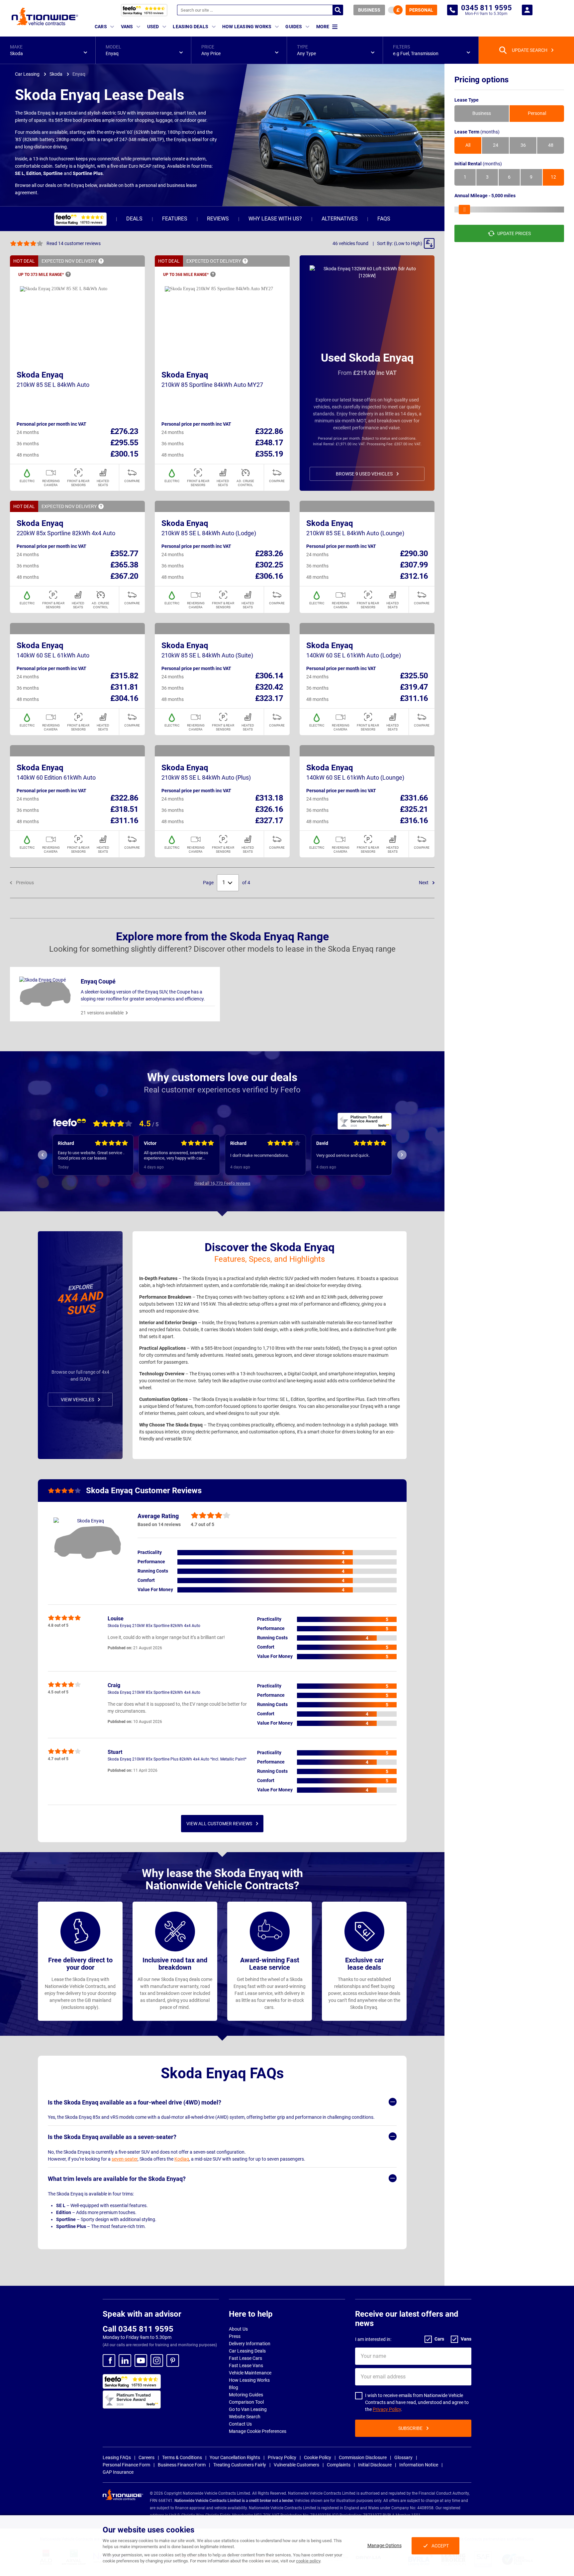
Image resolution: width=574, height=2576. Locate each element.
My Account (527, 10)
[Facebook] (109, 2361)
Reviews (218, 219)
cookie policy (308, 2561)
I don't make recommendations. (174, 1155)
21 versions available (102, 1013)
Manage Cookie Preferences (258, 2431)
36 (523, 145)
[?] (101, 261)
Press (235, 2336)
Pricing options (481, 80)
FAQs (384, 219)
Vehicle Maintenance (250, 2373)
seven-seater (125, 2159)
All (468, 145)
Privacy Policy (387, 2409)
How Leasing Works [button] (247, 27)
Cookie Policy (318, 2457)
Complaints (339, 2465)
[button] (48, 50)
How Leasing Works (249, 2380)
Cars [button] (101, 27)
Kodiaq (182, 2159)
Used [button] (153, 27)
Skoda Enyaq (40, 375)
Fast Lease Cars (245, 2358)
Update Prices (514, 233)
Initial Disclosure (375, 2465)
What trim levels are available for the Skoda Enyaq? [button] (117, 2179)
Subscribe (410, 2428)
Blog (234, 2387)
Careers (146, 2457)
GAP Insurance (118, 2472)
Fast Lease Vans (246, 2365)
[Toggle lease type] (395, 10)
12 (553, 177)
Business (369, 10)
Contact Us (240, 2424)
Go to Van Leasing (248, 2409)
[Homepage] (45, 16)
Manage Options (384, 2545)
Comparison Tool (246, 2402)
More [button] (323, 27)
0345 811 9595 (452, 10)
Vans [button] (127, 27)
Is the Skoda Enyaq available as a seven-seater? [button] (112, 2137)
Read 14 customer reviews (74, 243)
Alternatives (340, 219)
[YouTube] (141, 2361)
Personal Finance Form (126, 2465)
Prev (43, 1155)
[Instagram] (157, 2361)
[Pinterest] (173, 2361)
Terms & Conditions (182, 2457)
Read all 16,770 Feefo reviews (222, 1183)
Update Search (530, 50)
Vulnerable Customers (296, 2465)
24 (496, 145)
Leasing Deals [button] (191, 27)
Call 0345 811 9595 (138, 2329)
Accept (440, 2546)
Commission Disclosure (363, 2457)
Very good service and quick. (257, 1155)
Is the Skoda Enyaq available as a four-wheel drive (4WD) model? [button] (135, 2102)
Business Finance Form (182, 2465)
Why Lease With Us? (275, 219)
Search (338, 10)
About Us (238, 2329)
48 (551, 145)
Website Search (245, 2417)
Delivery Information (250, 2344)
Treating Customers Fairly (240, 2465)
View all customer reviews (219, 1824)
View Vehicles (77, 1400)
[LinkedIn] (125, 2361)
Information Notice (419, 2465)
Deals (134, 219)
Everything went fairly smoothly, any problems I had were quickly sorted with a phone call (349, 1156)
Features (175, 219)
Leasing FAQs (117, 2457)
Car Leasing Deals (247, 2351)
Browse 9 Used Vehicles (364, 474)
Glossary (403, 2457)
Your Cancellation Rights (235, 2457)
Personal (421, 10)
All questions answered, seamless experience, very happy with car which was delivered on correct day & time (93, 1156)
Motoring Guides (246, 2395)
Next (424, 883)
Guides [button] (294, 27)
